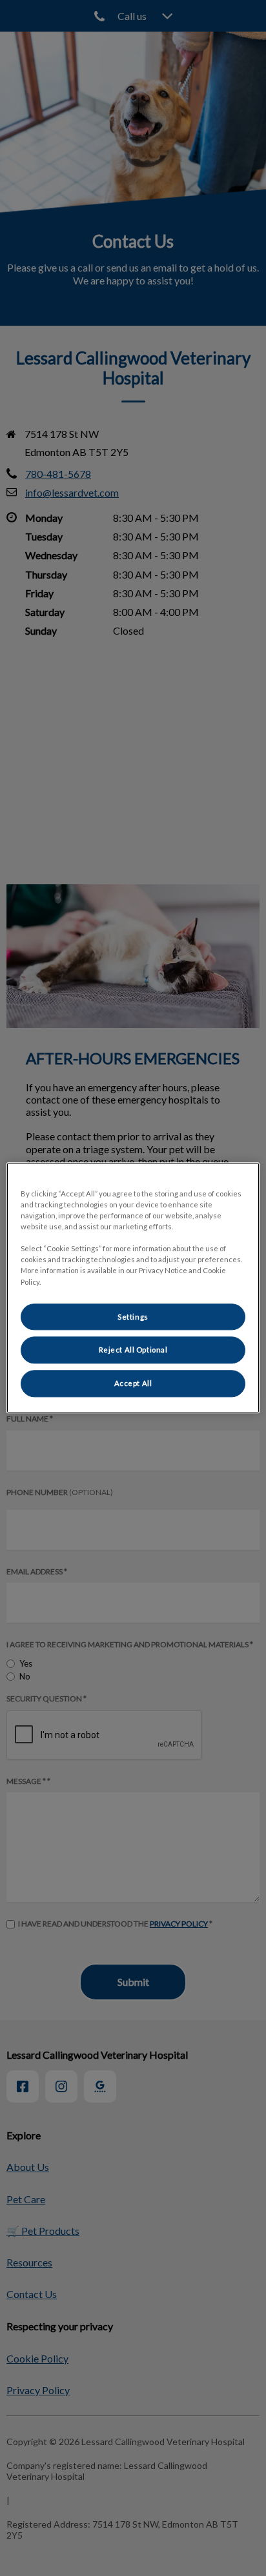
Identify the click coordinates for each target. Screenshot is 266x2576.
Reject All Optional (133, 1350)
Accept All (133, 1384)
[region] (133, 1288)
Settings (133, 1317)
